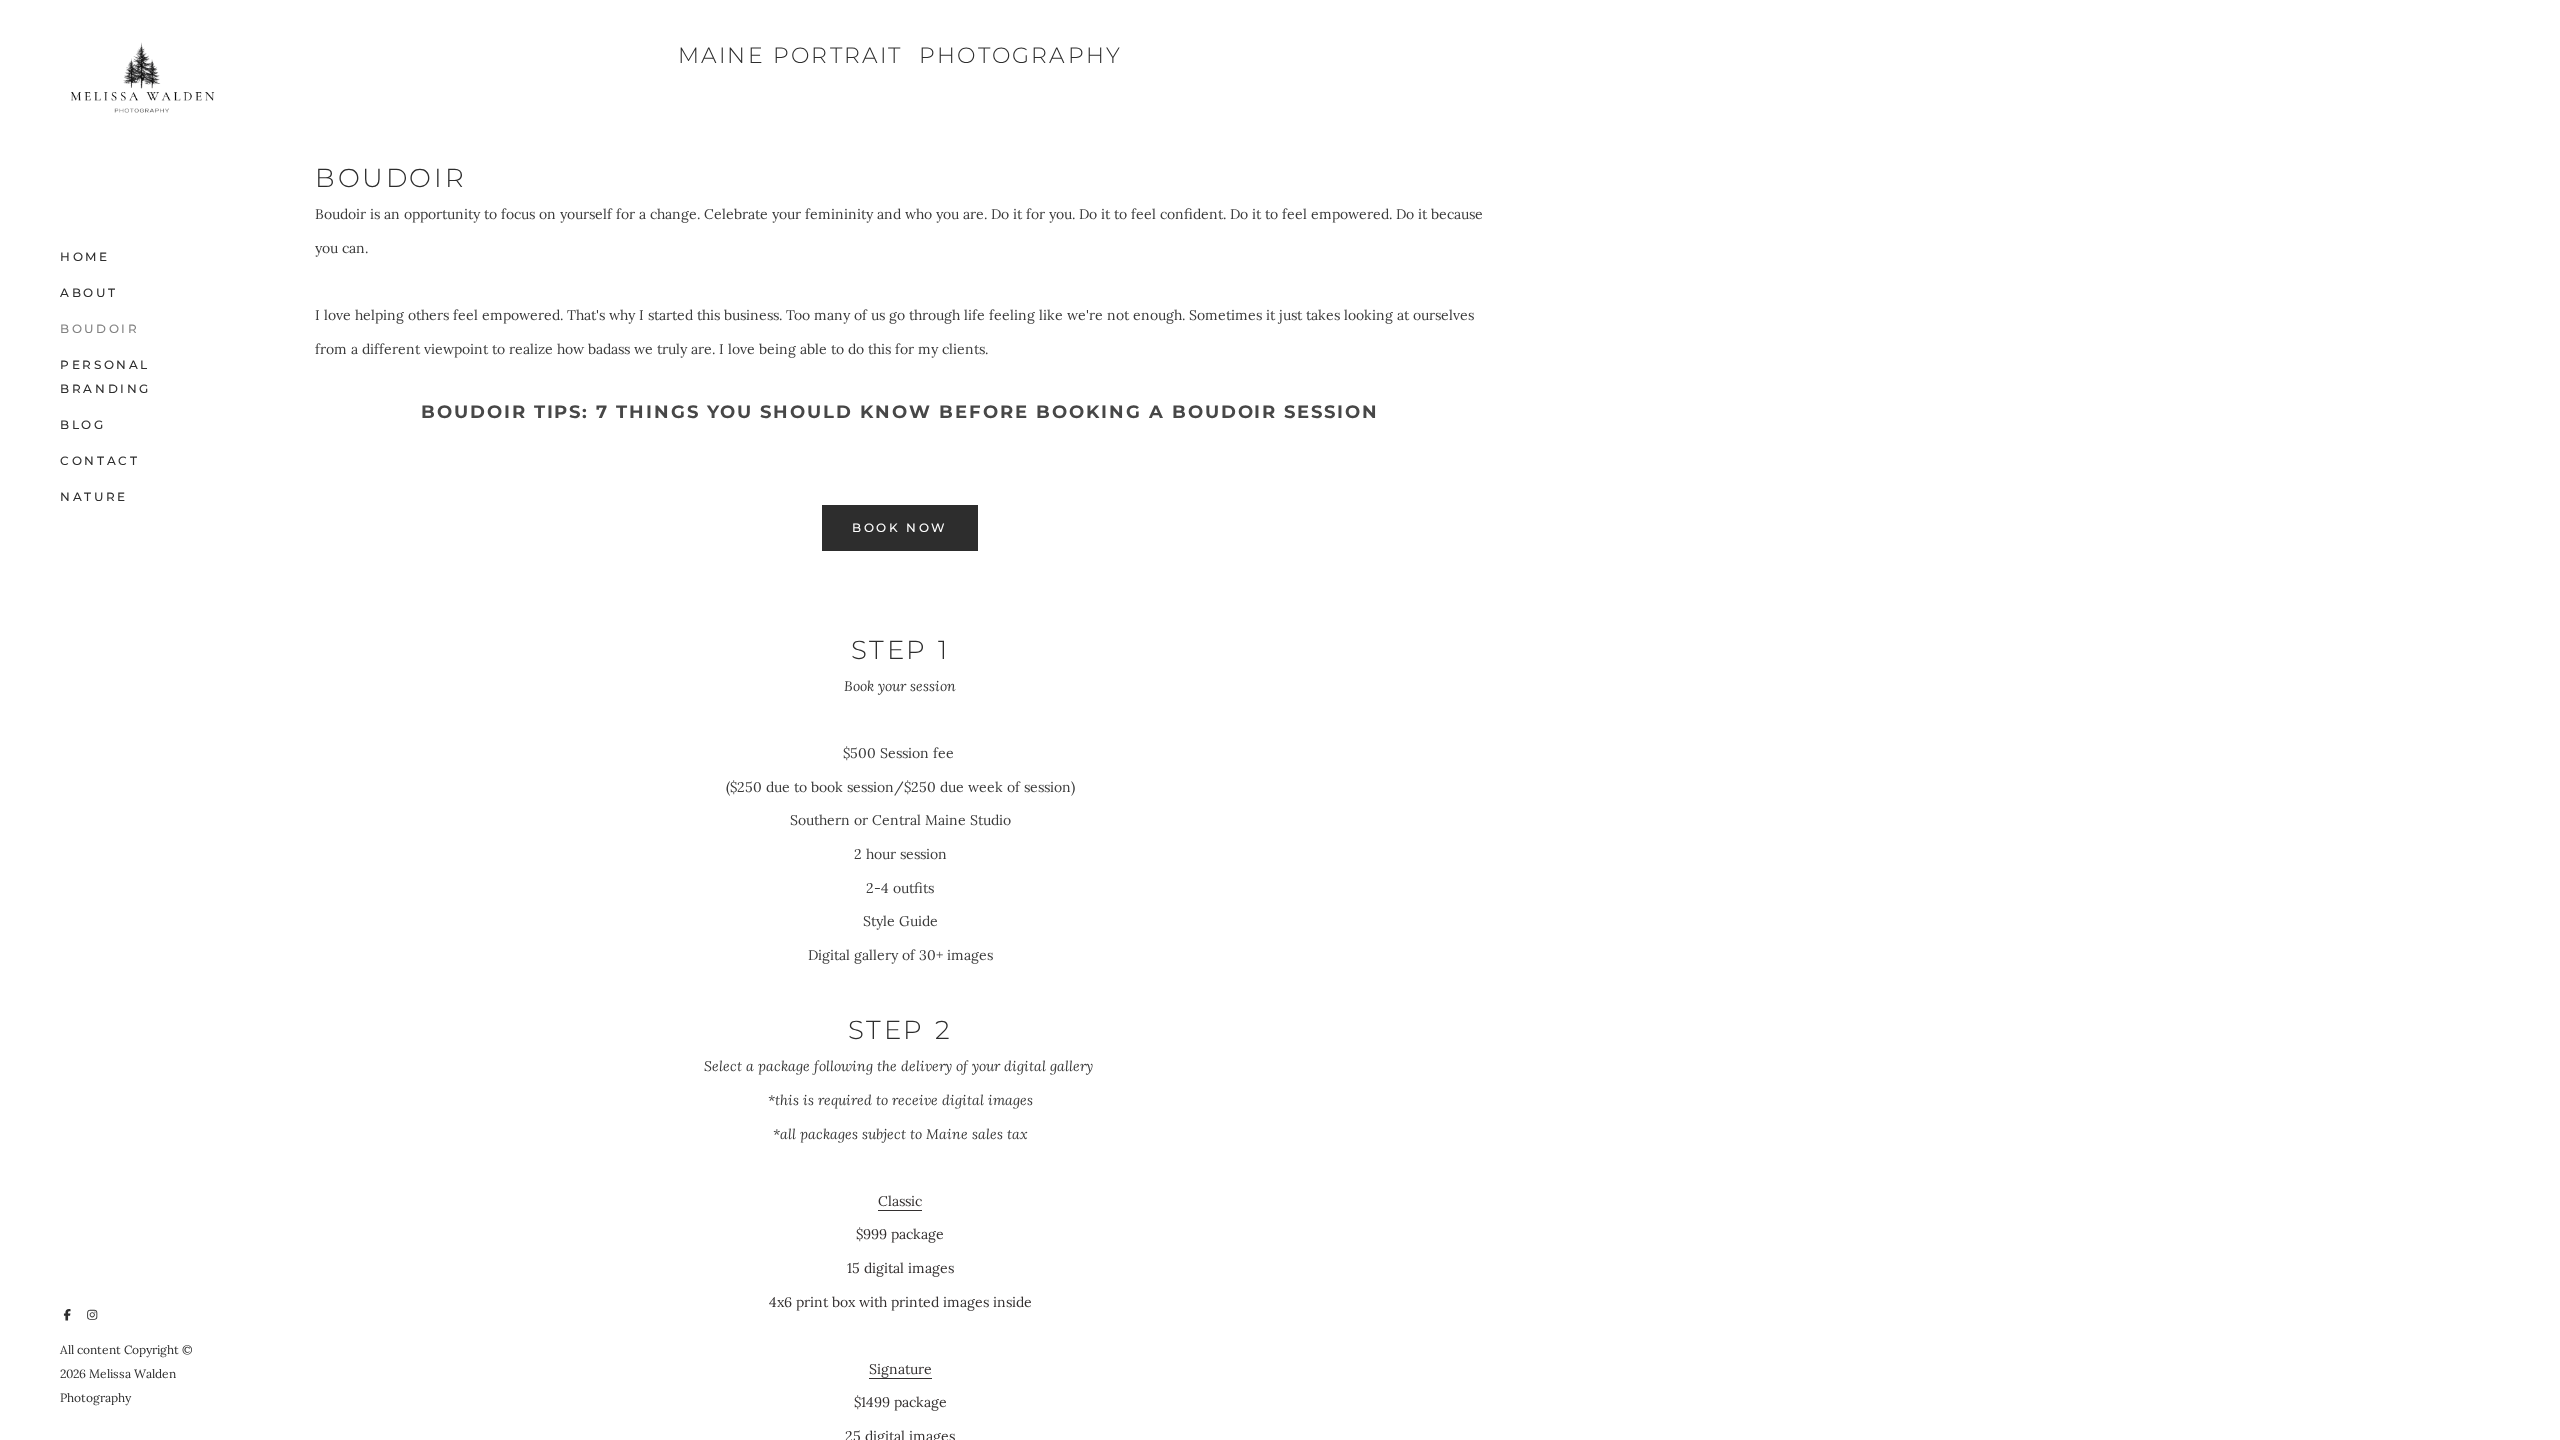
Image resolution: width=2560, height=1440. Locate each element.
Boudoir (99, 328)
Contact (99, 460)
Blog (83, 424)
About (88, 292)
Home (85, 256)
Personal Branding (105, 376)
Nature (94, 496)
